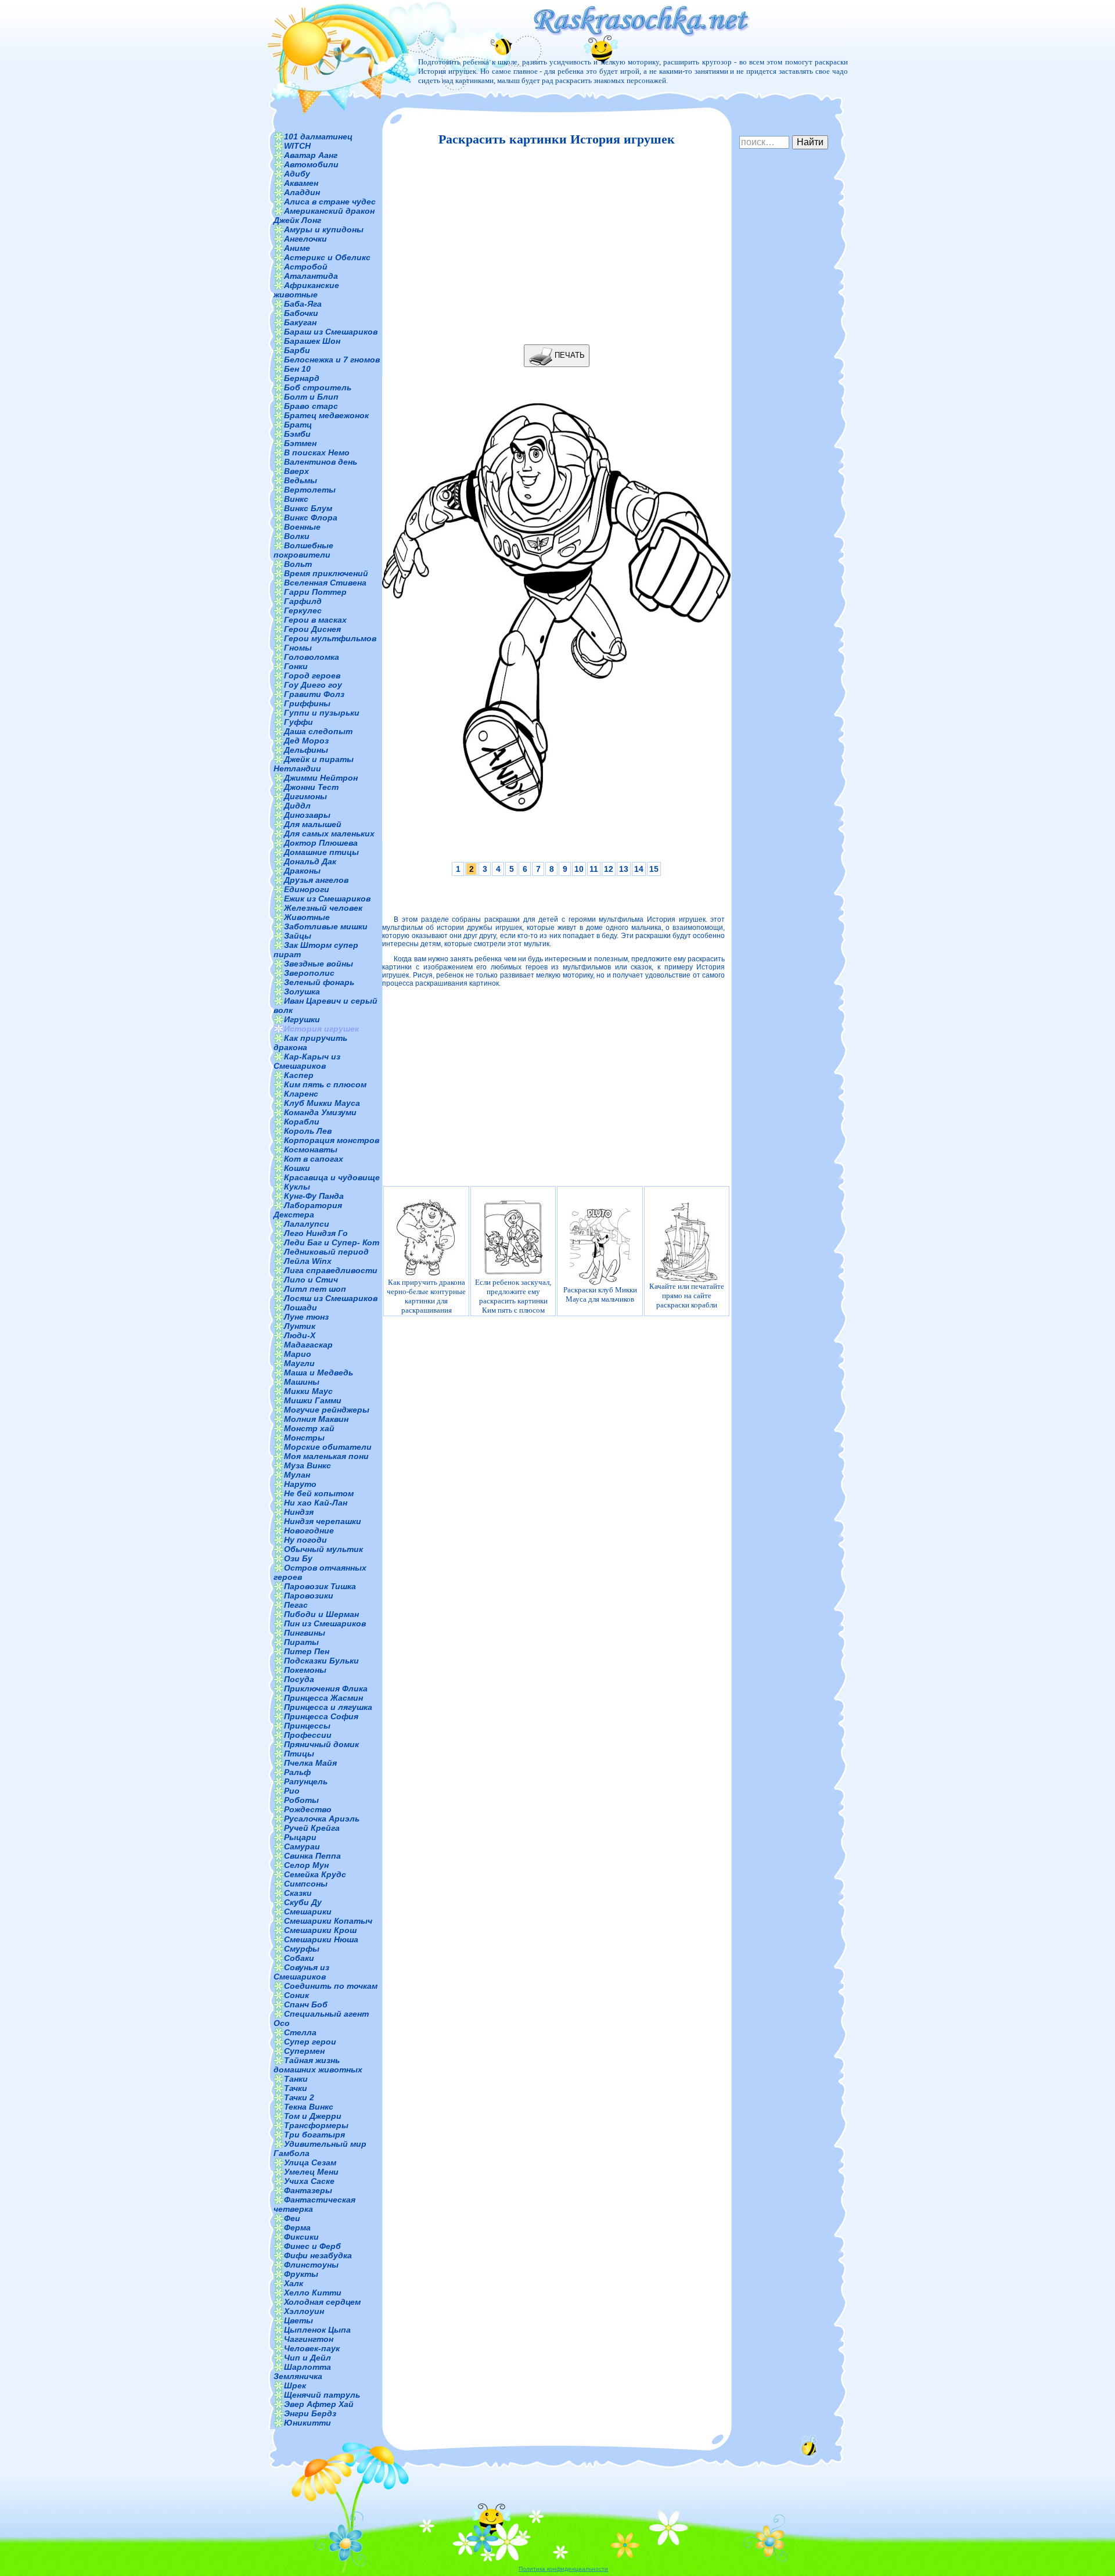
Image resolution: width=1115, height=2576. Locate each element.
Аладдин (302, 192)
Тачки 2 (299, 2097)
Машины (302, 1382)
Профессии (308, 1735)
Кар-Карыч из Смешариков (307, 1061)
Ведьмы (301, 480)
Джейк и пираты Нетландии (314, 764)
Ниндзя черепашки (323, 1521)
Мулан (297, 1475)
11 (594, 869)
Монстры (304, 1438)
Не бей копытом (319, 1493)
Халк (294, 2283)
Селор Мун (306, 1865)
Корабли (302, 1122)
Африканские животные (306, 290)
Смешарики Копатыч (328, 1921)
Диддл (297, 806)
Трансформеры (316, 2125)
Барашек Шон (312, 341)
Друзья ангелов (316, 880)
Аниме (297, 248)
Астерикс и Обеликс (327, 257)
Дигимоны (305, 796)
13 (624, 869)
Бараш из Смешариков (331, 332)
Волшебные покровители (303, 550)
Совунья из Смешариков (301, 1972)
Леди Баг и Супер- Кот (332, 1242)
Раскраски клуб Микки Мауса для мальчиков (600, 1294)
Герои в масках (315, 620)
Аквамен (301, 183)
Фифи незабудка (318, 2255)
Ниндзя (299, 1512)
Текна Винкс (309, 2107)
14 (639, 869)
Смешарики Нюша (321, 1939)
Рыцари (300, 1837)
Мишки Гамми (313, 1400)
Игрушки (302, 1019)
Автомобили (311, 164)
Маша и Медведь (319, 1373)
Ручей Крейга (312, 1828)
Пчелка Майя (310, 1763)
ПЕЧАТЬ (569, 355)
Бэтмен (300, 443)
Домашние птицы (321, 852)
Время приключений (326, 573)
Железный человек (323, 908)
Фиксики (301, 2237)
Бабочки (301, 313)
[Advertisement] (553, 246)
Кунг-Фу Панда (314, 1196)
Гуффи (298, 722)
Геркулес (303, 610)
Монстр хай (309, 1428)
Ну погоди (305, 1540)
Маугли (299, 1363)
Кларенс (301, 1094)
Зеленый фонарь (319, 982)
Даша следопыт (318, 731)
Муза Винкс (307, 1465)
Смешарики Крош (320, 1930)
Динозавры (307, 815)
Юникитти (307, 2423)
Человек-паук (312, 2348)
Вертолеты (310, 490)
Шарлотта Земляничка (302, 2372)
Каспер (299, 1075)
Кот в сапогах (314, 1159)
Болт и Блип (311, 397)
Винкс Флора (311, 518)
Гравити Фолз (314, 694)
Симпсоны (306, 1884)
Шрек (295, 2385)
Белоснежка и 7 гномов (332, 360)
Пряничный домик (321, 1744)
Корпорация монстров (332, 1140)
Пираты (301, 1642)
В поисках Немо (317, 452)
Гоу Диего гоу (313, 685)
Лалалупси (307, 1224)
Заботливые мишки (326, 926)
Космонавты (311, 1149)
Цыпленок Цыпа (317, 2330)
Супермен (304, 2051)
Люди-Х (300, 1335)
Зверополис (309, 973)
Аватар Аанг (311, 155)
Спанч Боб (306, 2004)
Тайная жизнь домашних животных (318, 2065)
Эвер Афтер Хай (319, 2404)
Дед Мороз (306, 741)
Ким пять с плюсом (325, 1084)
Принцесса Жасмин (323, 1698)
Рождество (308, 1809)
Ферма (297, 2227)
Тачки (296, 2088)
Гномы (298, 648)
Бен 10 (297, 369)
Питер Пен (307, 1651)
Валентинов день (321, 462)
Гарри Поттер (315, 592)
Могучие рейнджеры (327, 1410)
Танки (296, 2079)
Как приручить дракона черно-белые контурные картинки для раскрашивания (426, 1296)
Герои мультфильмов (330, 638)
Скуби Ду (303, 1902)
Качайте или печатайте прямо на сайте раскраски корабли (687, 1296)
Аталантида (311, 276)
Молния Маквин (316, 1419)
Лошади (301, 1307)
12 (609, 869)
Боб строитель (318, 387)
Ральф (297, 1772)
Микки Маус (308, 1391)
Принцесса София (321, 1716)
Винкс (296, 499)
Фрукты (301, 2274)
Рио (292, 1791)
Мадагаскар (308, 1345)
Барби (297, 350)
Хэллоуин (304, 2311)
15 (654, 869)
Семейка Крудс (315, 1874)
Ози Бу (298, 1558)
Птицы (299, 1754)
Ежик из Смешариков (327, 899)
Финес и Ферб (312, 2246)
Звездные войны (319, 964)
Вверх (296, 471)
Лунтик (300, 1326)
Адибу (297, 174)
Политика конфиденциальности (563, 2569)
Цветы (298, 2320)
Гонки (296, 666)
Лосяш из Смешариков (331, 1298)
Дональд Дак (310, 861)
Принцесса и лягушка (328, 1707)
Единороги (307, 889)
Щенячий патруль (322, 2395)
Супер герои (310, 2042)
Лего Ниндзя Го (316, 1233)
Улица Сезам (310, 2162)
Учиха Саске (309, 2181)
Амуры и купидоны (324, 229)
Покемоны (305, 1670)
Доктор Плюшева (321, 843)
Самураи (302, 1846)
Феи (292, 2218)
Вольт (298, 564)
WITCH (297, 146)
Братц (298, 425)
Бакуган (300, 322)
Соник (296, 1995)
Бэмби (297, 434)
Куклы (297, 1187)
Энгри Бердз (310, 2413)
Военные (302, 527)
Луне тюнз (306, 1317)
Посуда (299, 1679)
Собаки (299, 1958)
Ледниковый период (326, 1252)
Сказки (298, 1893)
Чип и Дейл (307, 2358)
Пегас (296, 1605)
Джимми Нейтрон (321, 778)
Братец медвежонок (326, 415)
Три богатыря (314, 2135)
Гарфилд (303, 601)
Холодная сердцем (322, 2302)
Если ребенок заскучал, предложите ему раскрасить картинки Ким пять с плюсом (513, 1296)
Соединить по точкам (331, 1986)
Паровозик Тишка (320, 1586)
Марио (298, 1354)
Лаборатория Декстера (308, 1210)
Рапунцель (306, 1781)
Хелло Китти (313, 2293)
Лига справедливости (331, 1270)
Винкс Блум (308, 508)
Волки (297, 536)
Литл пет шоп (315, 1289)
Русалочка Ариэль (322, 1819)
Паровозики (309, 1596)
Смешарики (308, 1912)
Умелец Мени (311, 2172)
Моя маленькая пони (326, 1456)
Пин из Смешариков (325, 1623)
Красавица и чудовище (332, 1177)
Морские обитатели (328, 1447)
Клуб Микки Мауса (322, 1103)
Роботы (301, 1800)
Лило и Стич (311, 1280)
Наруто (300, 1484)
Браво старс (311, 406)
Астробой (306, 267)
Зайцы (298, 936)
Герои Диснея (312, 629)
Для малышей (313, 824)
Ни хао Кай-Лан (316, 1503)
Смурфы (302, 1949)
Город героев (312, 676)
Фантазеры (308, 2190)
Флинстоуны (311, 2265)
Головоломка (312, 657)
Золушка (302, 991)
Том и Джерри (313, 2116)
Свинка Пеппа (312, 1856)
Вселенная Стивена (325, 583)
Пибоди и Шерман (321, 1614)
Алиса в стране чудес (330, 202)
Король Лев (308, 1131)
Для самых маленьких (329, 833)
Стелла (300, 2032)
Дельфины (306, 750)
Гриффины (307, 703)
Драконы (302, 871)
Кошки (297, 1168)
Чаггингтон (309, 2339)
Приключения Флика (326, 1688)
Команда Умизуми (320, 1112)
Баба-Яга (303, 304)
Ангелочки (305, 239)
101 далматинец (318, 136)
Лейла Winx (308, 1261)
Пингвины (305, 1633)
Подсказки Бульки (321, 1661)
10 (579, 869)
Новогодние (309, 1530)
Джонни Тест (311, 787)
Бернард (302, 378)
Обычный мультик (323, 1549)
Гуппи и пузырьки (322, 713)
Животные (307, 917)
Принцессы (307, 1726)
